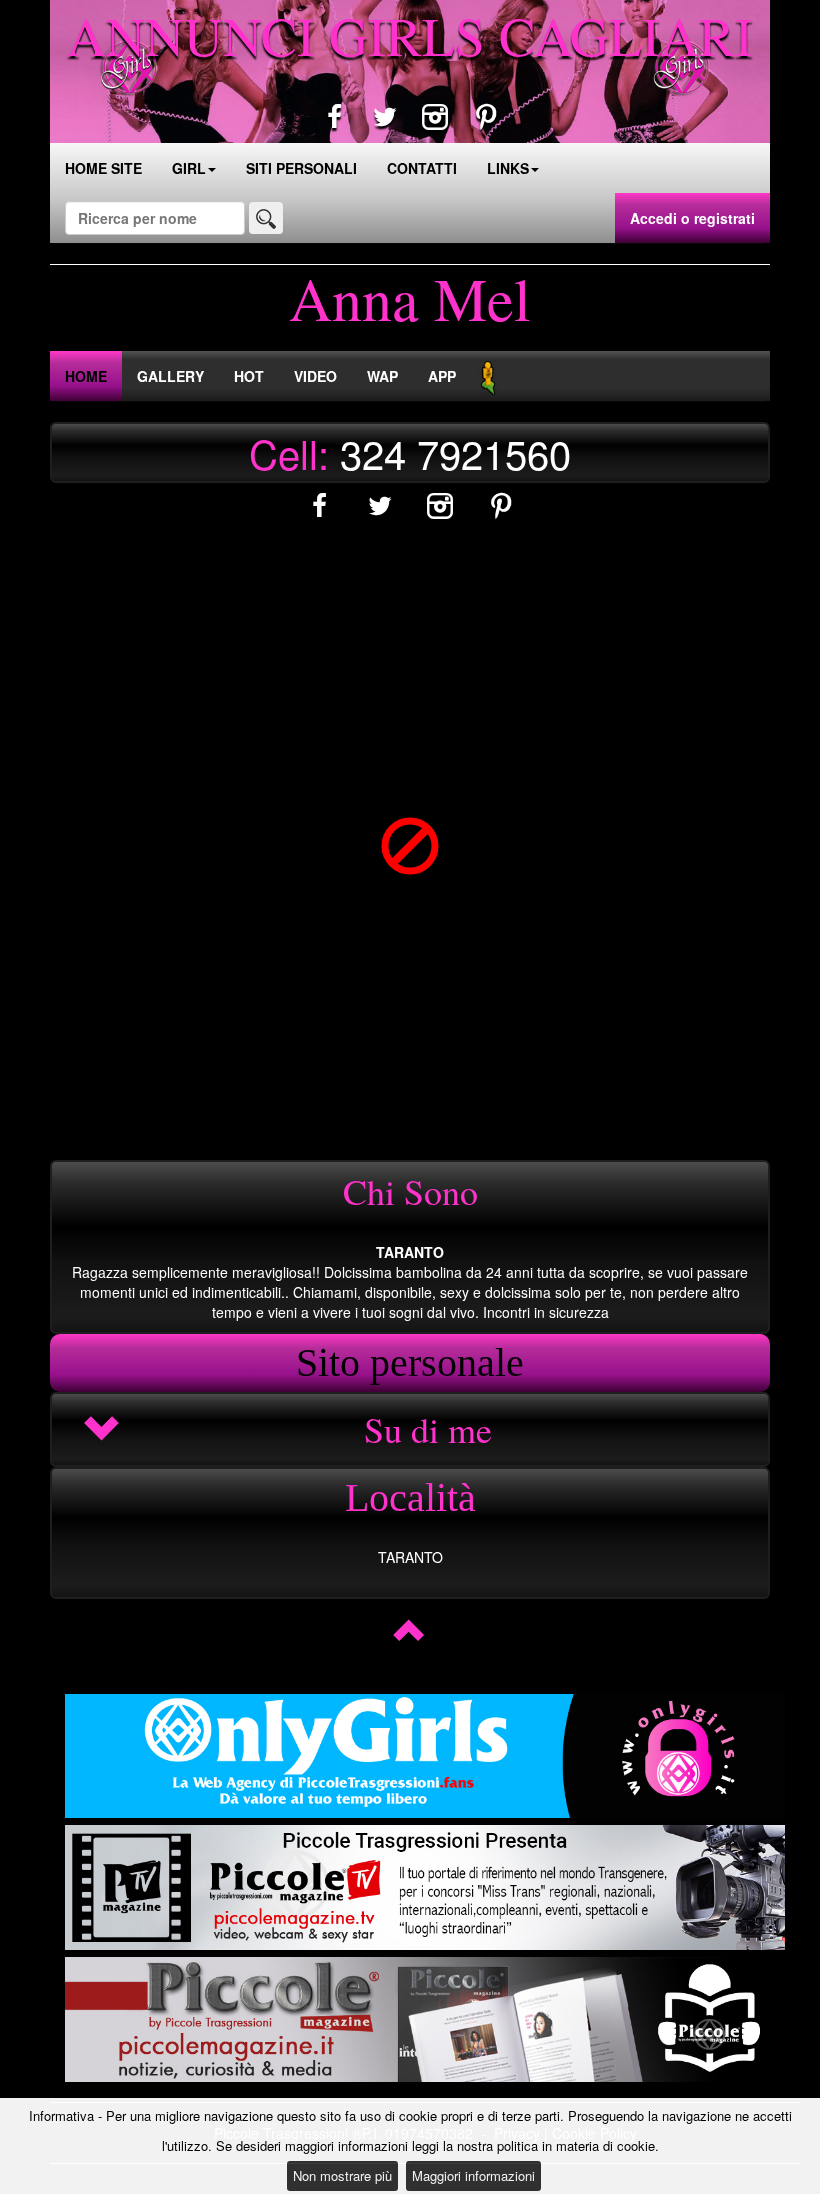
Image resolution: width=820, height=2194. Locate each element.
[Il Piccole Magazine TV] (425, 1887)
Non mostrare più (342, 2175)
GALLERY (170, 376)
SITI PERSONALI (301, 168)
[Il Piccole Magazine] (425, 2019)
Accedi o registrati (692, 218)
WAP (382, 376)
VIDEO (315, 376)
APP (442, 376)
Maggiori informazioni (473, 2175)
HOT (249, 376)
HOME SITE (103, 168)
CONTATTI (422, 168)
